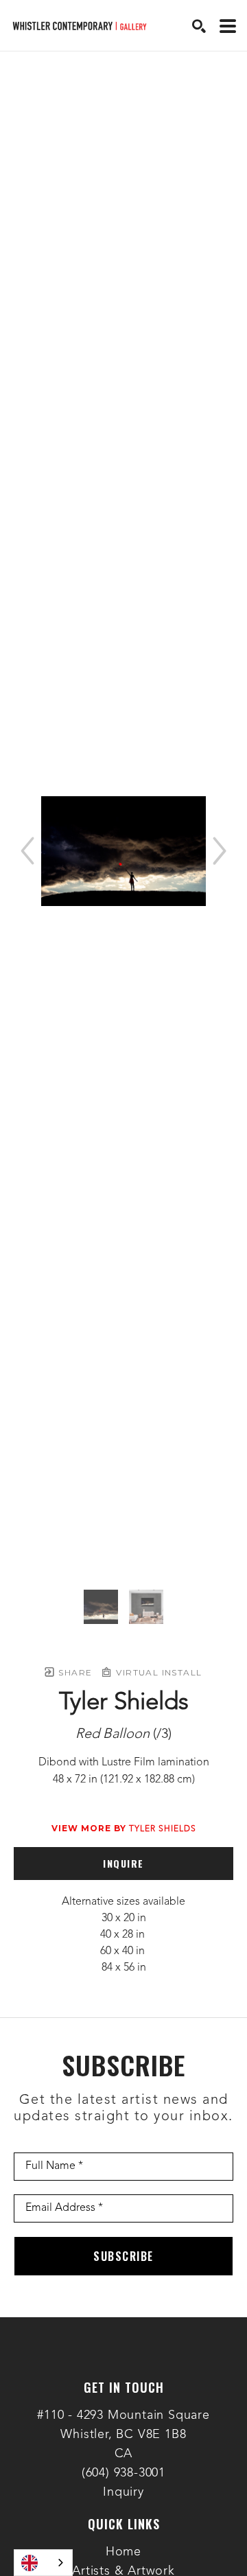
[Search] (199, 26)
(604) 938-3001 (123, 2473)
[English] (43, 2563)
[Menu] (228, 26)
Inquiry (123, 2492)
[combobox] (43, 2563)
